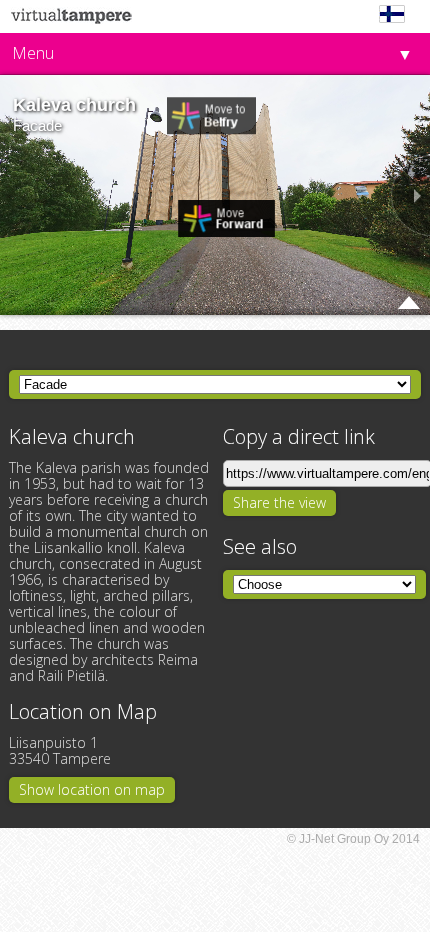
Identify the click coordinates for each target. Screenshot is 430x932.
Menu (33, 53)
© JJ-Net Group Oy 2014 (353, 839)
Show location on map (92, 789)
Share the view (279, 502)
